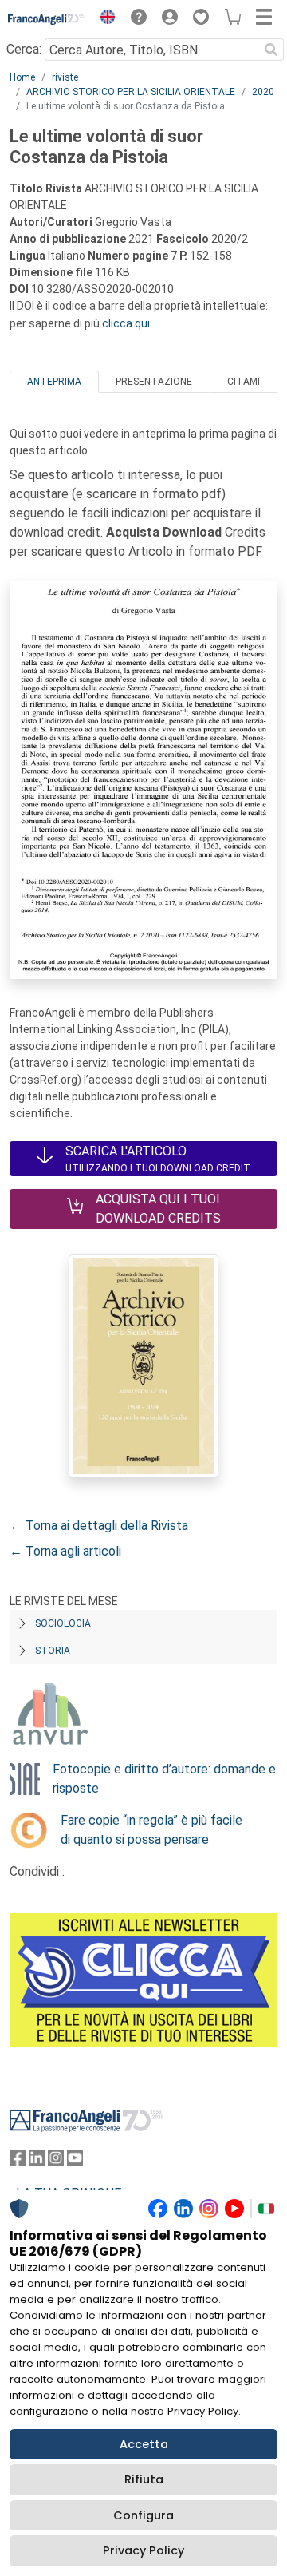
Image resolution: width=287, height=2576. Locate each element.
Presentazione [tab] (154, 382)
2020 (263, 92)
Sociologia (63, 1623)
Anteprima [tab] (54, 382)
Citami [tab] (244, 382)
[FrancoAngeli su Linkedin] (37, 2161)
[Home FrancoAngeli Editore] (47, 19)
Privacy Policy (143, 2550)
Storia (53, 1651)
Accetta (144, 2444)
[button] (104, 19)
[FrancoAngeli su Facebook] (18, 2161)
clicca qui (126, 323)
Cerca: (24, 49)
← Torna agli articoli (65, 1551)
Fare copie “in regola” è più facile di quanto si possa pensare (151, 1830)
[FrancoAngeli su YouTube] (75, 2161)
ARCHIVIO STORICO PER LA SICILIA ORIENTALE (131, 92)
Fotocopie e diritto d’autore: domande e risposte (164, 1779)
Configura (143, 2515)
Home (22, 77)
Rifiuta (144, 2479)
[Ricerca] (271, 50)
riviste (65, 77)
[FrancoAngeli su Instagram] (56, 2161)
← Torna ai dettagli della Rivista (99, 1526)
